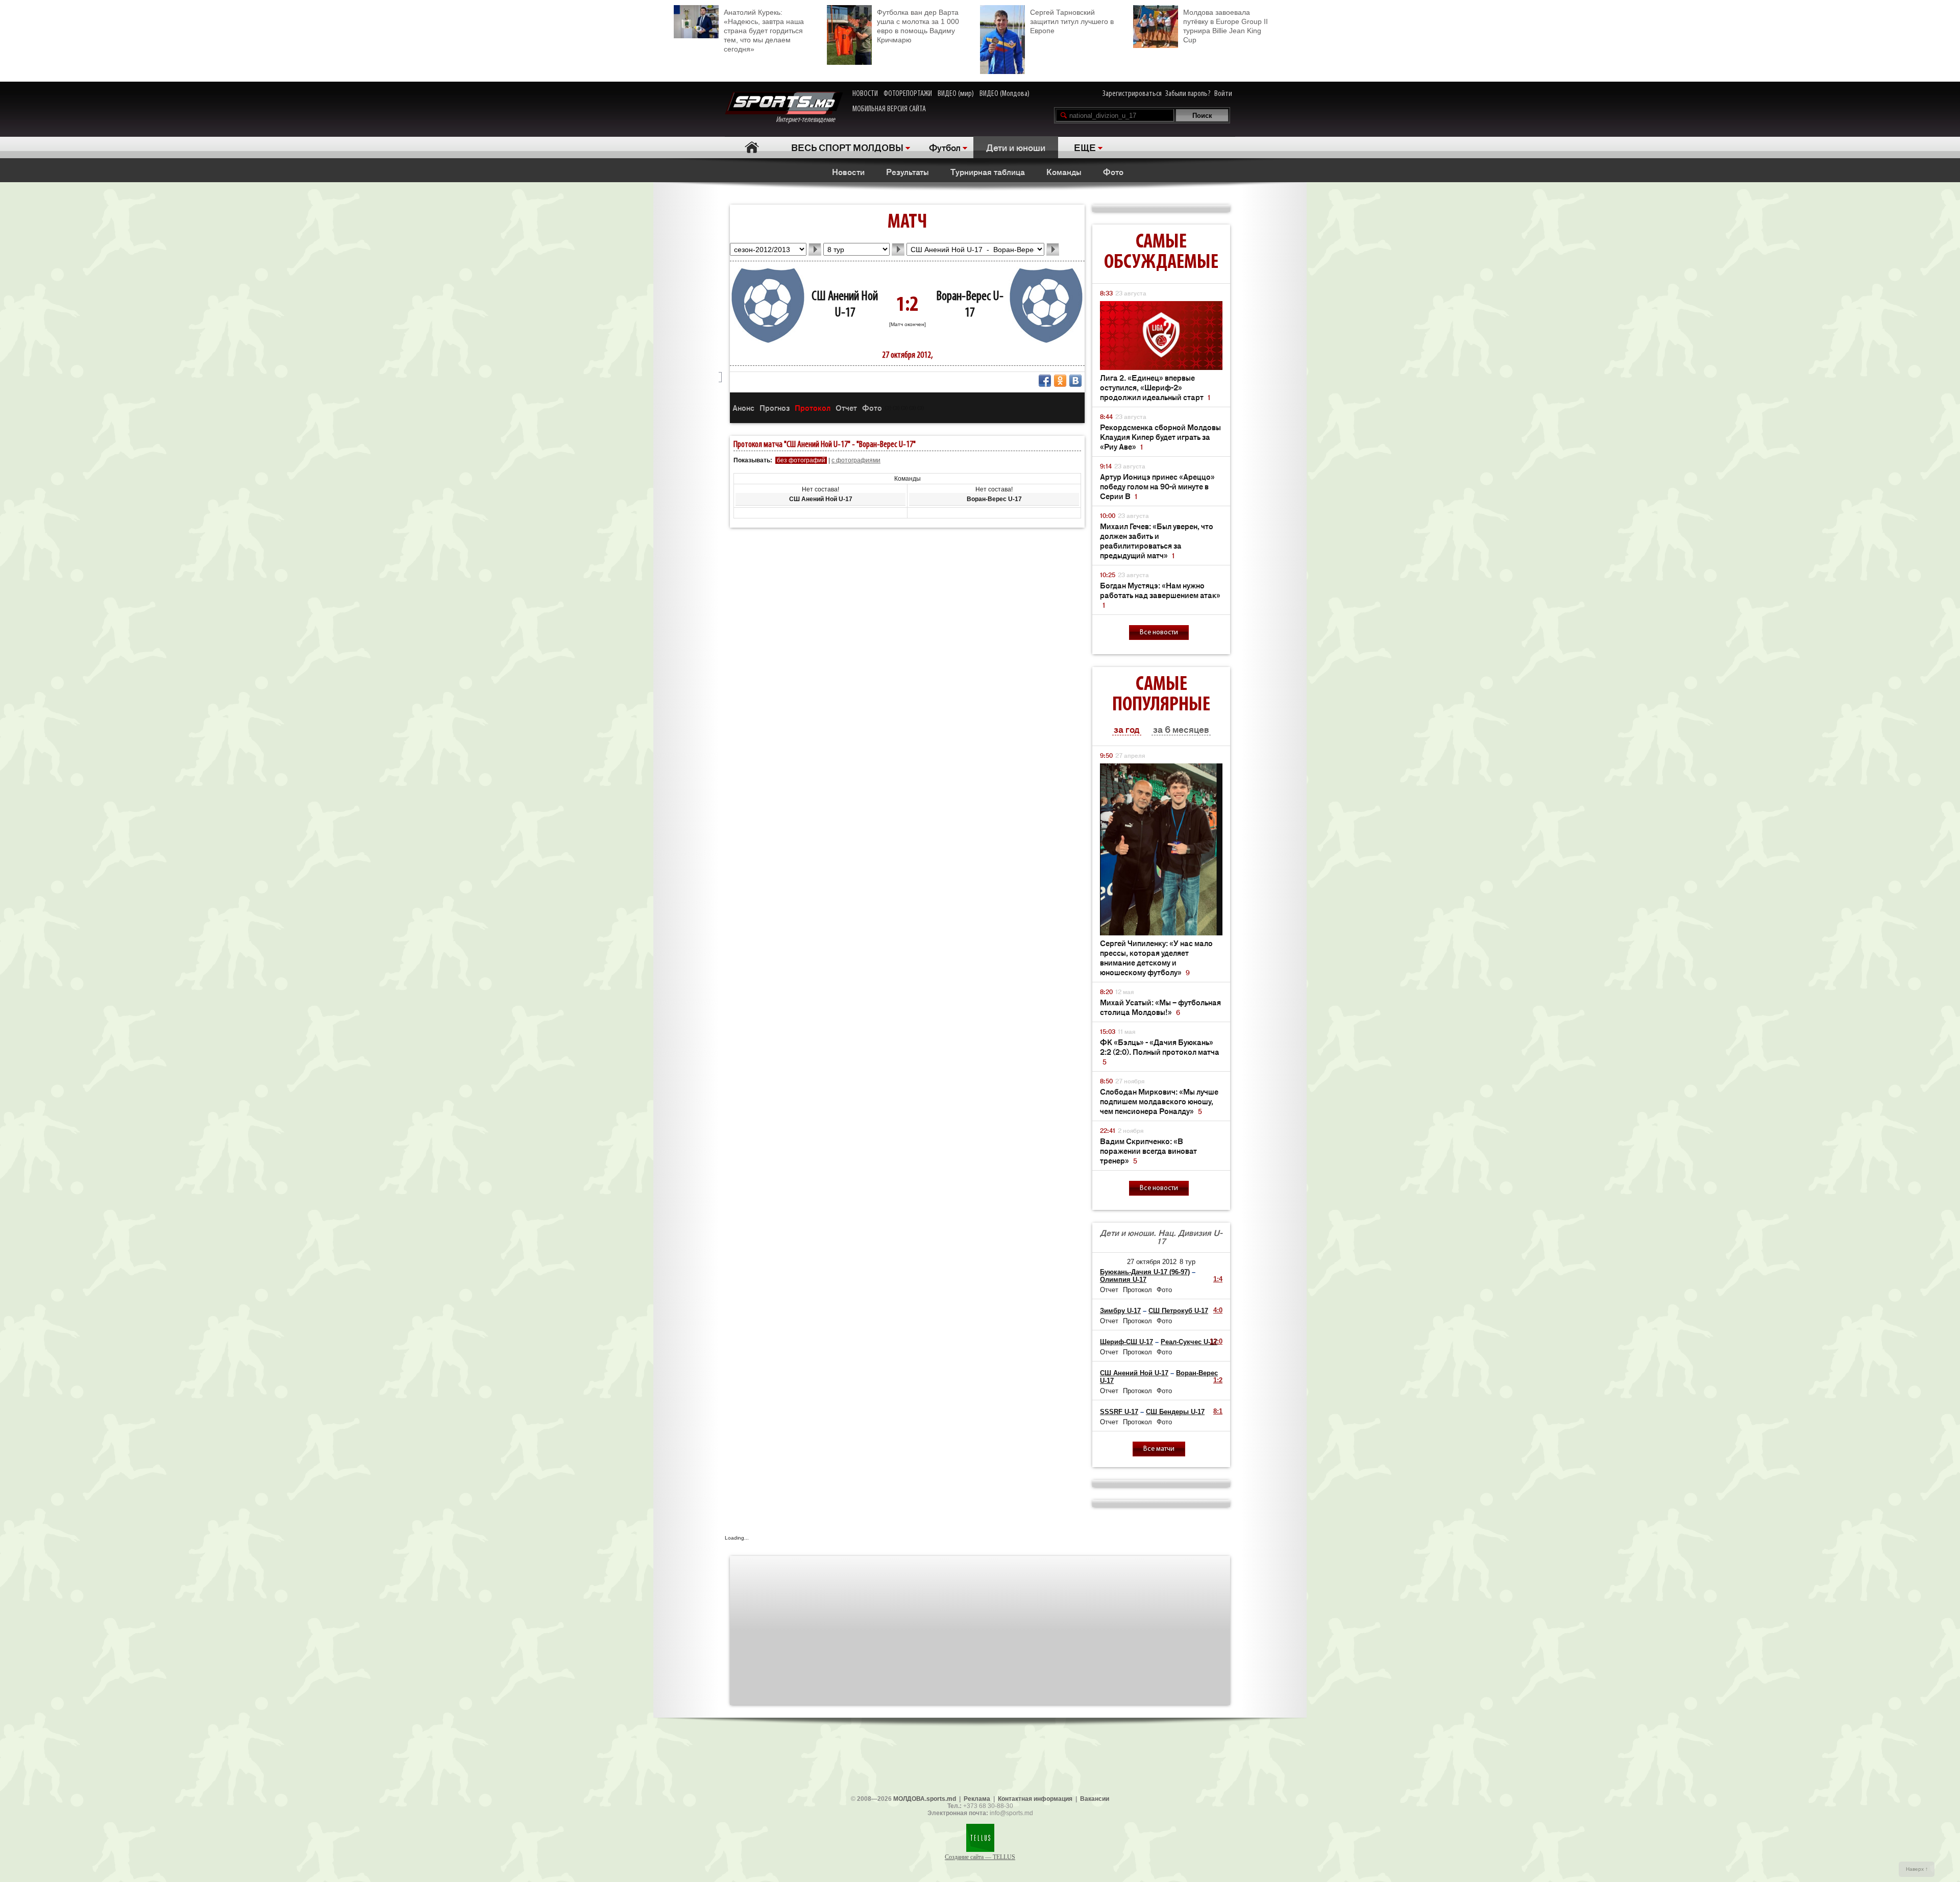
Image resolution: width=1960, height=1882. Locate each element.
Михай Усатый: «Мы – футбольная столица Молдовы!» (1160, 1007)
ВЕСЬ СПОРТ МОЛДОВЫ (847, 147)
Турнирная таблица (988, 171)
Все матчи (1159, 1449)
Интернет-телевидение (809, 120)
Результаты (908, 171)
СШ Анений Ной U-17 (1134, 1373)
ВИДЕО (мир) (956, 94)
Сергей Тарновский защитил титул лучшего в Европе (1072, 21)
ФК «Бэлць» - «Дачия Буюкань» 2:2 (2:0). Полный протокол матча (1160, 1051)
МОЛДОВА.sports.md (925, 1799)
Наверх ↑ (1917, 1869)
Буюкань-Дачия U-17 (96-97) (1145, 1272)
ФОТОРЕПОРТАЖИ (908, 94)
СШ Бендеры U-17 (1175, 1412)
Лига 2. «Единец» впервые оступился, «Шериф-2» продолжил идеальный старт (1155, 387)
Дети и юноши (1016, 147)
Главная (752, 147)
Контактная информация (1035, 1799)
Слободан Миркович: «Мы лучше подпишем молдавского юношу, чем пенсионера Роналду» (1159, 1101)
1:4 (1218, 1279)
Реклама (977, 1799)
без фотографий (801, 460)
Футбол (945, 147)
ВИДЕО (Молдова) (1004, 94)
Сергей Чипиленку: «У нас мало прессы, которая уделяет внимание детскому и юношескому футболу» (1156, 957)
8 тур (1187, 1262)
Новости (848, 171)
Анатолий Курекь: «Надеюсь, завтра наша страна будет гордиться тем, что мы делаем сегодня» (764, 31)
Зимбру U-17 (1120, 1311)
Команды (1064, 171)
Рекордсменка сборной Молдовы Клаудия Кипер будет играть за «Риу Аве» (1160, 437)
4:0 (1218, 1310)
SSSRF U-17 (1119, 1412)
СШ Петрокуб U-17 (1178, 1311)
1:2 (1218, 1380)
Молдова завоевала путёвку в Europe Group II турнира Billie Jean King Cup (1226, 26)
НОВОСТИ (865, 94)
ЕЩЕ (1085, 147)
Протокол (813, 407)
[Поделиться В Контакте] (1075, 381)
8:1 (1218, 1411)
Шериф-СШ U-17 (1126, 1342)
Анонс (743, 407)
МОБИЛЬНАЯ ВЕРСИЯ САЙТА (889, 109)
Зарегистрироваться (1132, 94)
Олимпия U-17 (1123, 1280)
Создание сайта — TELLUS (980, 1857)
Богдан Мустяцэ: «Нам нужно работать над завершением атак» (1160, 595)
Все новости (1159, 633)
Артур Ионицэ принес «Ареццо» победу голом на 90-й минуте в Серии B (1157, 486)
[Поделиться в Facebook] (1045, 381)
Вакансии (1095, 1799)
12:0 (1216, 1341)
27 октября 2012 (1152, 1262)
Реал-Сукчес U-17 (1189, 1342)
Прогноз (775, 407)
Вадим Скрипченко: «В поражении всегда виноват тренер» (1148, 1150)
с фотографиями (856, 460)
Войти (1223, 94)
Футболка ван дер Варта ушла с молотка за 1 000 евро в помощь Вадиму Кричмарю (918, 26)
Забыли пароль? (1188, 94)
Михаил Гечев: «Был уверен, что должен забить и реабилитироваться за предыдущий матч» (1157, 540)
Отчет (846, 407)
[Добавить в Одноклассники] (1060, 381)
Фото (1113, 171)
